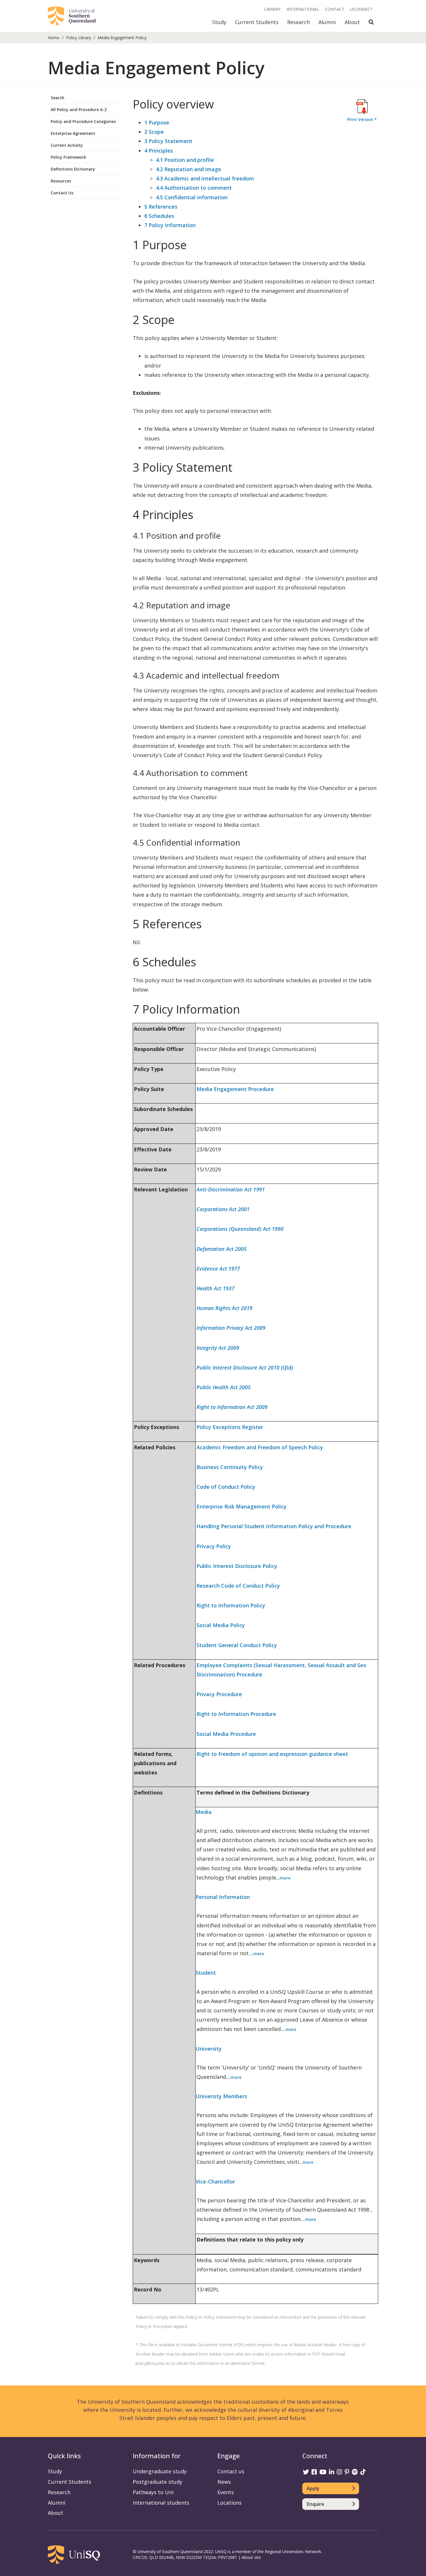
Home (54, 38)
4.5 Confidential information (192, 197)
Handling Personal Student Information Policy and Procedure (274, 1526)
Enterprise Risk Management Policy (242, 1506)
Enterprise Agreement (73, 133)
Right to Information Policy (231, 1605)
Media (204, 1812)
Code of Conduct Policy (226, 1487)
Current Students (257, 22)
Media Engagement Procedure (235, 1089)
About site (251, 2557)
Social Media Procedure (226, 1734)
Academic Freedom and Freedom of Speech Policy (260, 1447)
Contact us (231, 2471)
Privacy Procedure (219, 1694)
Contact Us (62, 193)
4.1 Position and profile (185, 160)
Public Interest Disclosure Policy (237, 1566)
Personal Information (223, 1897)
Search (58, 98)
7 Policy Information (170, 225)
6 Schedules (159, 216)
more (285, 1878)
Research (298, 22)
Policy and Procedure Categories (83, 121)
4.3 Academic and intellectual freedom (205, 178)
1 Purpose (157, 122)
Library (272, 9)
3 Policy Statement (168, 141)
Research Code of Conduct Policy (238, 1586)
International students (161, 2503)
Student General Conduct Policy (237, 1645)
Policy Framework (68, 157)
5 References (161, 207)
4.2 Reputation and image (189, 169)
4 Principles (159, 151)
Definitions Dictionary (73, 169)
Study (219, 22)
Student (206, 1973)
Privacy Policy (214, 1546)
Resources (61, 181)
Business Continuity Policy (230, 1467)
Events (226, 2492)
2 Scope (154, 132)
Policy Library (79, 38)
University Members (221, 2096)
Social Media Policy (221, 1625)
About (352, 22)
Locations (230, 2503)
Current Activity (67, 145)
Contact (335, 9)
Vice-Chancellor (215, 2181)
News (224, 2482)
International (303, 9)
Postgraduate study (158, 2482)
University (209, 2049)
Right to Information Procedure (236, 1714)
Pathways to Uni (153, 2492)
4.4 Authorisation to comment (194, 188)
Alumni (327, 22)
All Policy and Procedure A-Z (79, 110)
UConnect (361, 9)
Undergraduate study (160, 2471)
